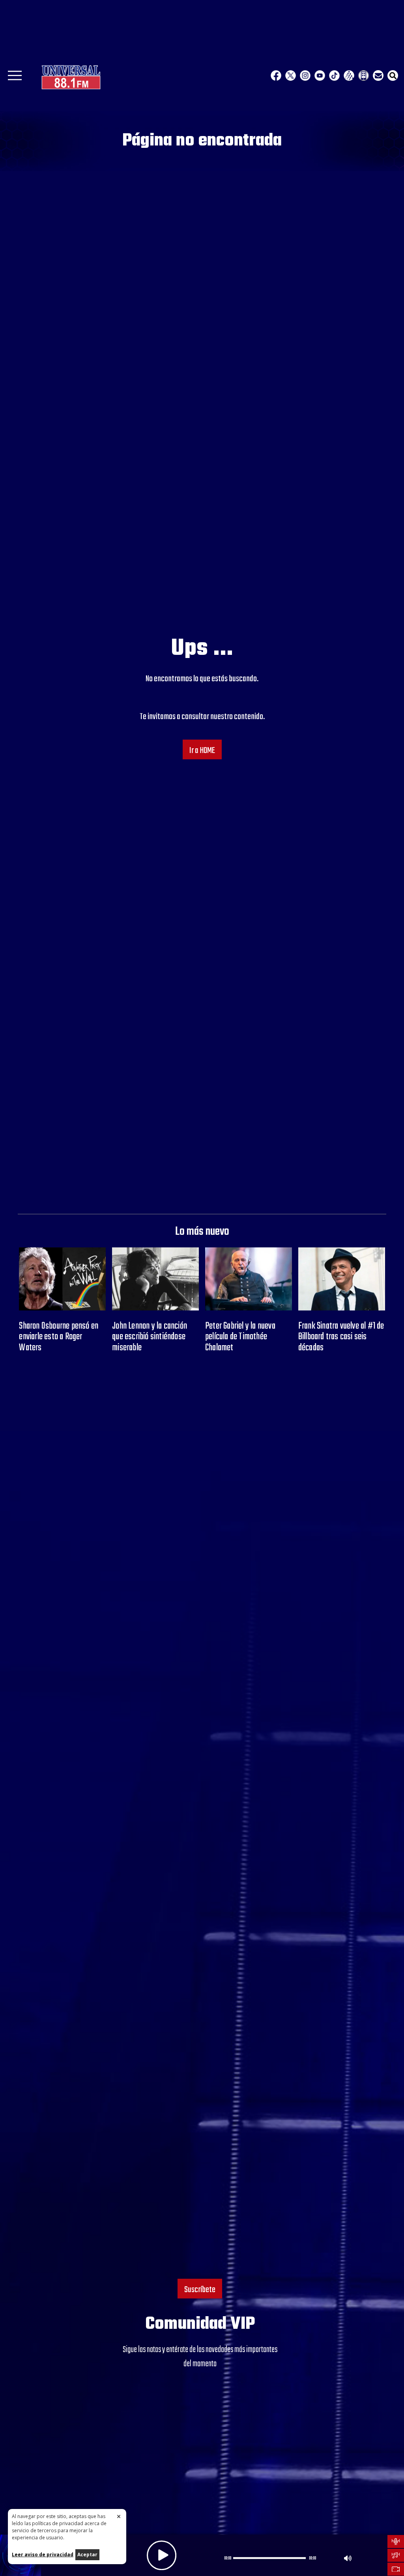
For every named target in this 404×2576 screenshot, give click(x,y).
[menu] (15, 78)
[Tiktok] (334, 75)
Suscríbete (200, 2290)
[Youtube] (320, 75)
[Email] (378, 75)
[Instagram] (305, 75)
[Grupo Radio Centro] (349, 75)
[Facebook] (276, 75)
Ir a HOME (202, 751)
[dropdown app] (364, 75)
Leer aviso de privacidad (43, 2555)
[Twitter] (291, 75)
